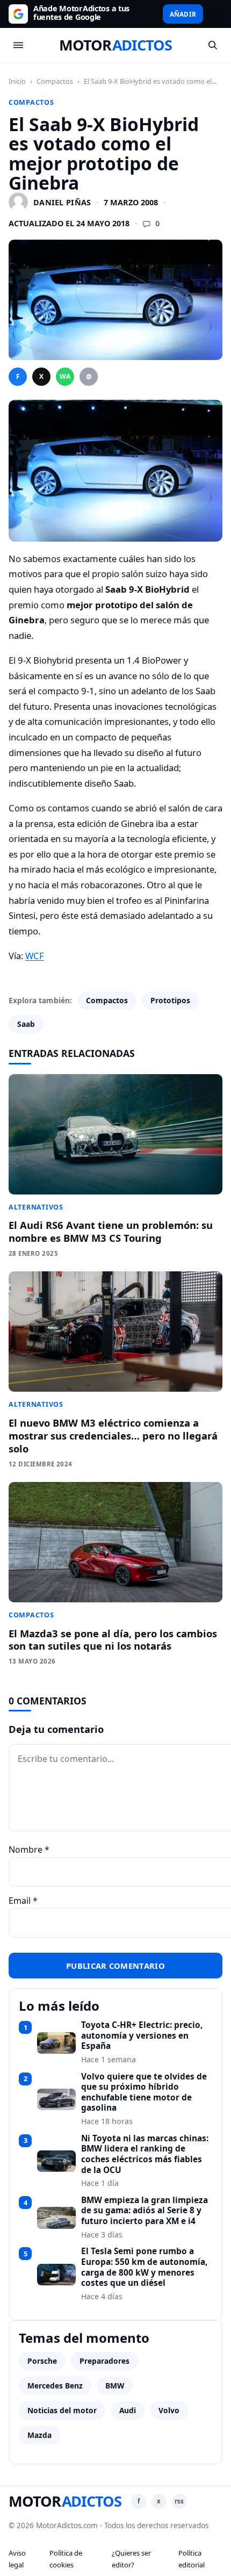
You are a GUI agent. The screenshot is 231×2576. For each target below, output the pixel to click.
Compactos (55, 81)
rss (179, 2501)
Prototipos (170, 1000)
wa (65, 376)
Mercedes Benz (55, 2386)
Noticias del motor (62, 2410)
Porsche (42, 2361)
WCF (35, 956)
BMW (115, 2386)
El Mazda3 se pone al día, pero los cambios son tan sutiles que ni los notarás (113, 1640)
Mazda (39, 2435)
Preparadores (104, 2361)
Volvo (169, 2410)
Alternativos (36, 1207)
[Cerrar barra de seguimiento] (214, 14)
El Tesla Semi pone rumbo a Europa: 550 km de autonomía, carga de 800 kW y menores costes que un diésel (144, 2267)
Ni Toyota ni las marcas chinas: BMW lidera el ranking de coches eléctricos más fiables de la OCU (145, 2154)
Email (23, 1901)
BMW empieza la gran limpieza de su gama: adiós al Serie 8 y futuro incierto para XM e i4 (145, 2211)
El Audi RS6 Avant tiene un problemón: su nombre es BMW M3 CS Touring (111, 1231)
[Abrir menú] (18, 45)
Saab (26, 1024)
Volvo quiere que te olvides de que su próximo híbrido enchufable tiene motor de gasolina (144, 2093)
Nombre (29, 1850)
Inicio (17, 81)
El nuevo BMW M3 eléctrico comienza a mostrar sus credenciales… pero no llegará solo (113, 1435)
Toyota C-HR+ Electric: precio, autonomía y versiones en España (142, 2036)
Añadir (183, 14)
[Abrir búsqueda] (213, 45)
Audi (128, 2410)
